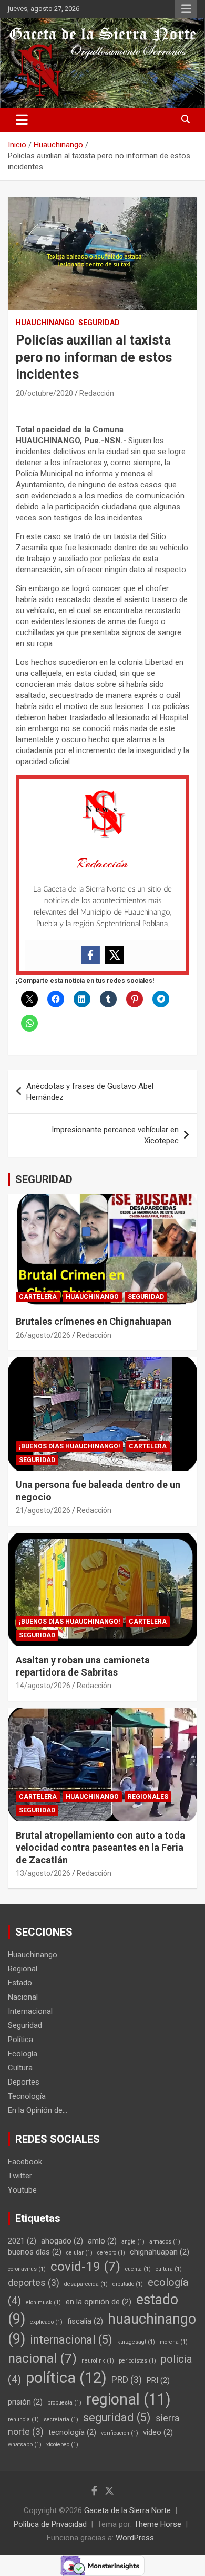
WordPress (135, 2538)
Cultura (20, 2068)
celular (79, 2253)
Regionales (148, 1797)
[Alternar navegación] (22, 120)
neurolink (98, 2361)
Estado (20, 1983)
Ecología (23, 2054)
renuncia (23, 2419)
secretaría (61, 2419)
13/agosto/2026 (43, 1873)
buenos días (35, 2252)
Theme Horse (158, 2524)
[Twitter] (115, 955)
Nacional (23, 1997)
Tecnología (27, 2096)
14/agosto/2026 (43, 1686)
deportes (34, 2283)
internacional (71, 2340)
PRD (127, 2380)
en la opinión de (99, 2302)
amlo (102, 2241)
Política (20, 2040)
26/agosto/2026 (43, 1335)
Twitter (20, 2176)
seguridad (117, 2417)
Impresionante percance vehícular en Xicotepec (115, 1135)
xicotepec (62, 2445)
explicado (46, 2322)
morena (174, 2342)
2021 (22, 2241)
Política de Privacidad (50, 2524)
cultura (169, 2269)
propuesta (64, 2403)
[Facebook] (90, 955)
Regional (23, 1969)
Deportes (24, 2082)
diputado (128, 2284)
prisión (25, 2402)
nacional (42, 2358)
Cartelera (38, 1297)
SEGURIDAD (44, 1179)
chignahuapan (160, 2252)
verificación (120, 2433)
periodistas (137, 2361)
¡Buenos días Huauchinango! (69, 1446)
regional (129, 2399)
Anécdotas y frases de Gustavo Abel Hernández (90, 1092)
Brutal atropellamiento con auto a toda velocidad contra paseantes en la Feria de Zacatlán (100, 1848)
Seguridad (99, 323)
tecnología (72, 2432)
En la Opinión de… (38, 2110)
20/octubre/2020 (44, 393)
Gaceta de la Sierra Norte (127, 2510)
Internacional (30, 2011)
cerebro (111, 2253)
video (158, 2432)
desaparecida (86, 2284)
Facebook (25, 2162)
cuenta (138, 2269)
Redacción (97, 393)
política (66, 2378)
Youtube (22, 2190)
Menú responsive (186, 9)
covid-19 (85, 2266)
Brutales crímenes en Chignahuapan (94, 1321)
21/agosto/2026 (43, 1510)
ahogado (62, 2241)
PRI (158, 2380)
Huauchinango (45, 323)
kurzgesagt (136, 2342)
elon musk (43, 2303)
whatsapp (25, 2445)
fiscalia (85, 2321)
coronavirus (27, 2269)
